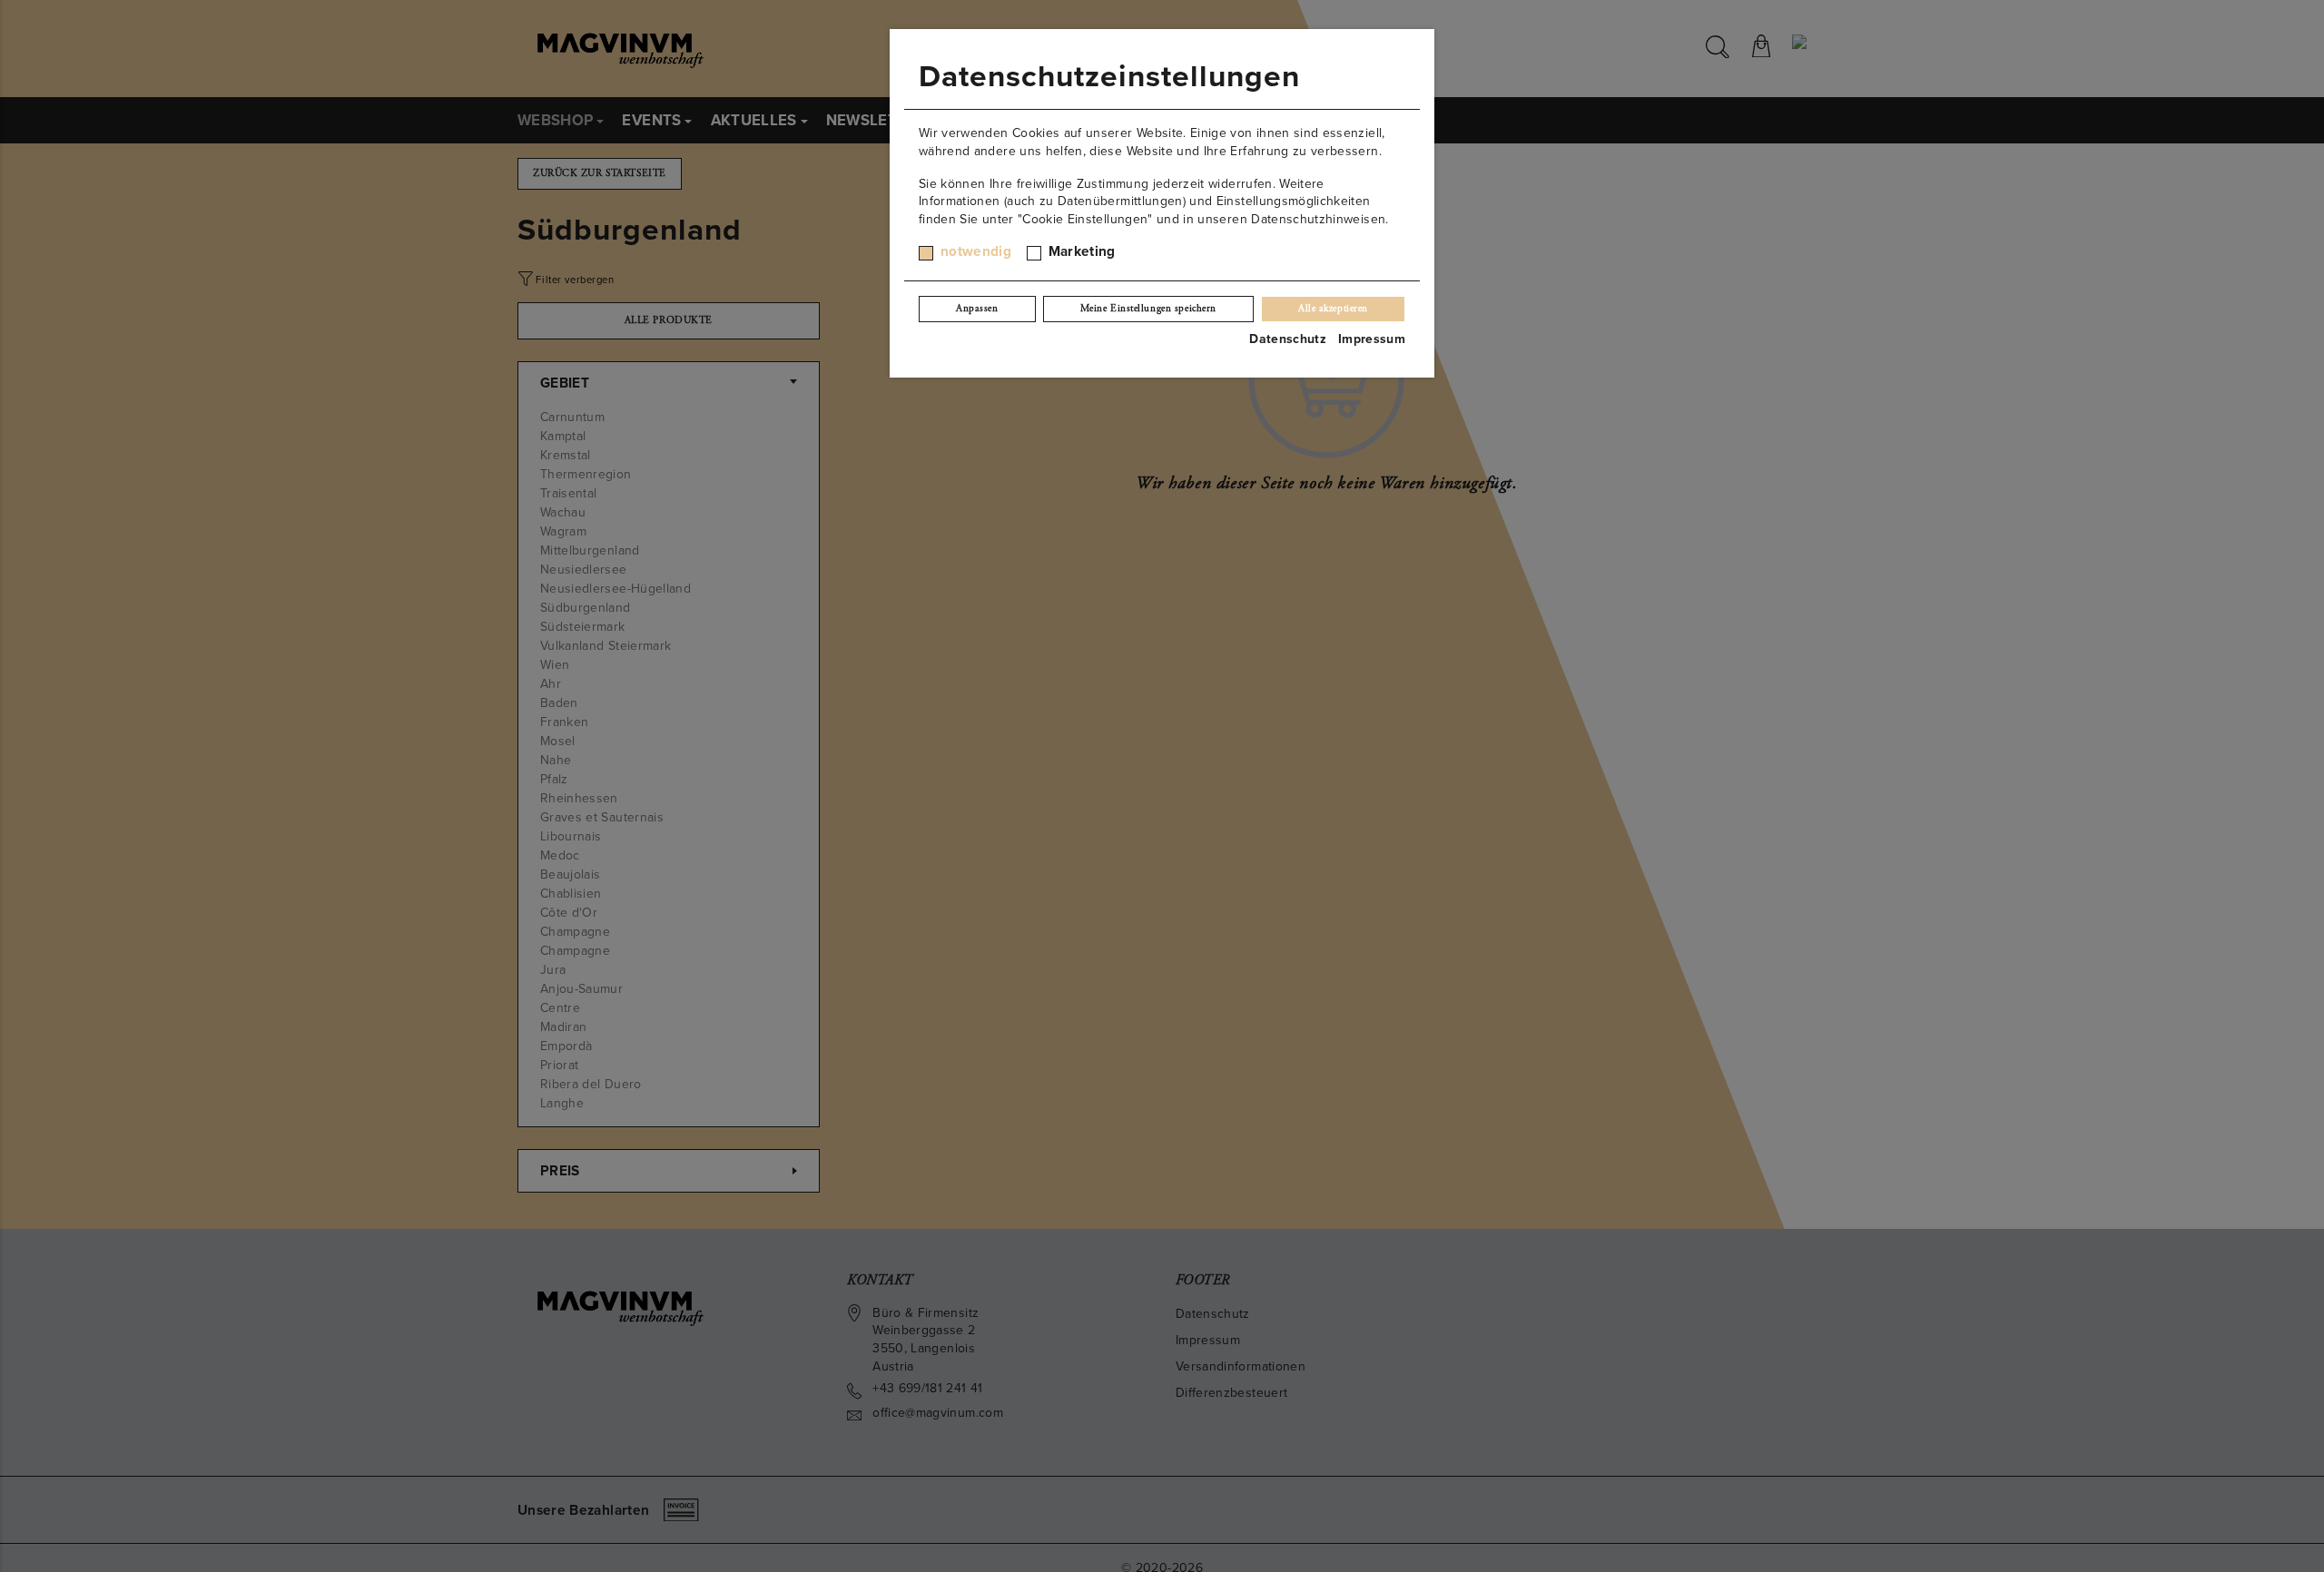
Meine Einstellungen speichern (1148, 309)
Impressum (1372, 339)
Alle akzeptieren (1333, 309)
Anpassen (977, 309)
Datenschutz (1288, 339)
